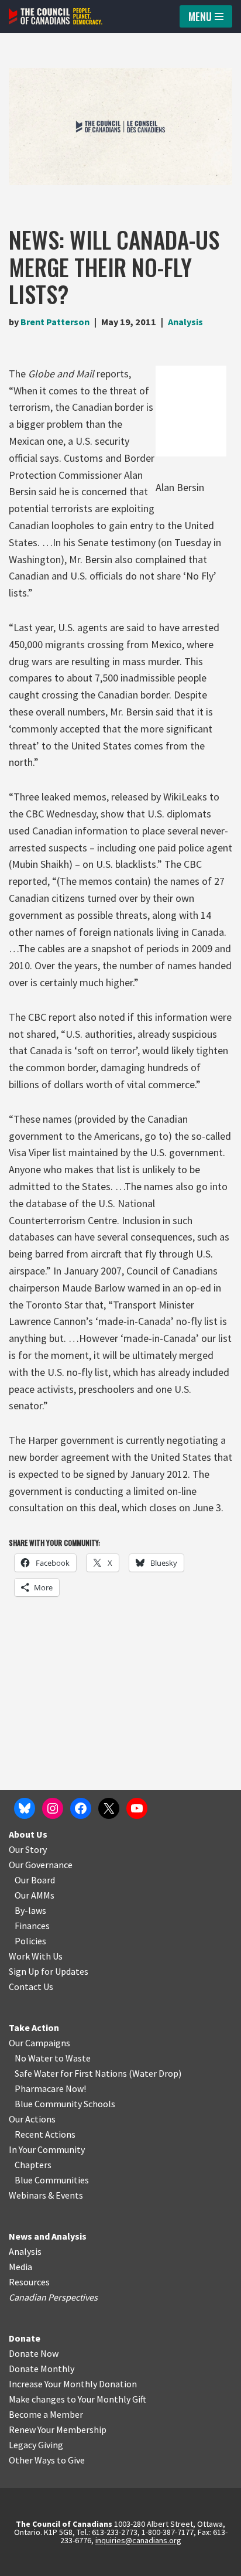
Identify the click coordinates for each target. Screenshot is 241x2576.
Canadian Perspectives (53, 2297)
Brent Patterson (55, 322)
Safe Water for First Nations (71, 2073)
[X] (109, 1808)
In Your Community (47, 2149)
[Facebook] (81, 1808)
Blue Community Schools (65, 2104)
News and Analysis (48, 2236)
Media (20, 2267)
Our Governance (41, 1865)
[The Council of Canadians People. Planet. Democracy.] (56, 16)
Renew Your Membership (58, 2430)
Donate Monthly (42, 2369)
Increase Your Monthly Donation (73, 2384)
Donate (25, 2338)
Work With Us (36, 1956)
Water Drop (155, 2073)
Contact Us (31, 1986)
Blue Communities (52, 2180)
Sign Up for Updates (49, 1971)
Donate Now (34, 2353)
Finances (32, 1926)
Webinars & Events (46, 2195)
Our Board (35, 1880)
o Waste (75, 2058)
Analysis (185, 322)
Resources (29, 2282)
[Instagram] (53, 1808)
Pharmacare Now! (50, 2088)
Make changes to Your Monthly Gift (78, 2399)
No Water (35, 2058)
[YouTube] (137, 1808)
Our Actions (32, 2119)
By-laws (30, 1910)
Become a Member (46, 2414)
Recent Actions (45, 2134)
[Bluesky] (25, 1808)
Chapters (33, 2165)
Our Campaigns (39, 2043)
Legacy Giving (36, 2445)
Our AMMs (35, 1895)
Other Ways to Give (47, 2460)
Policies (30, 1941)
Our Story (28, 1849)
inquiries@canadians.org (138, 2540)
